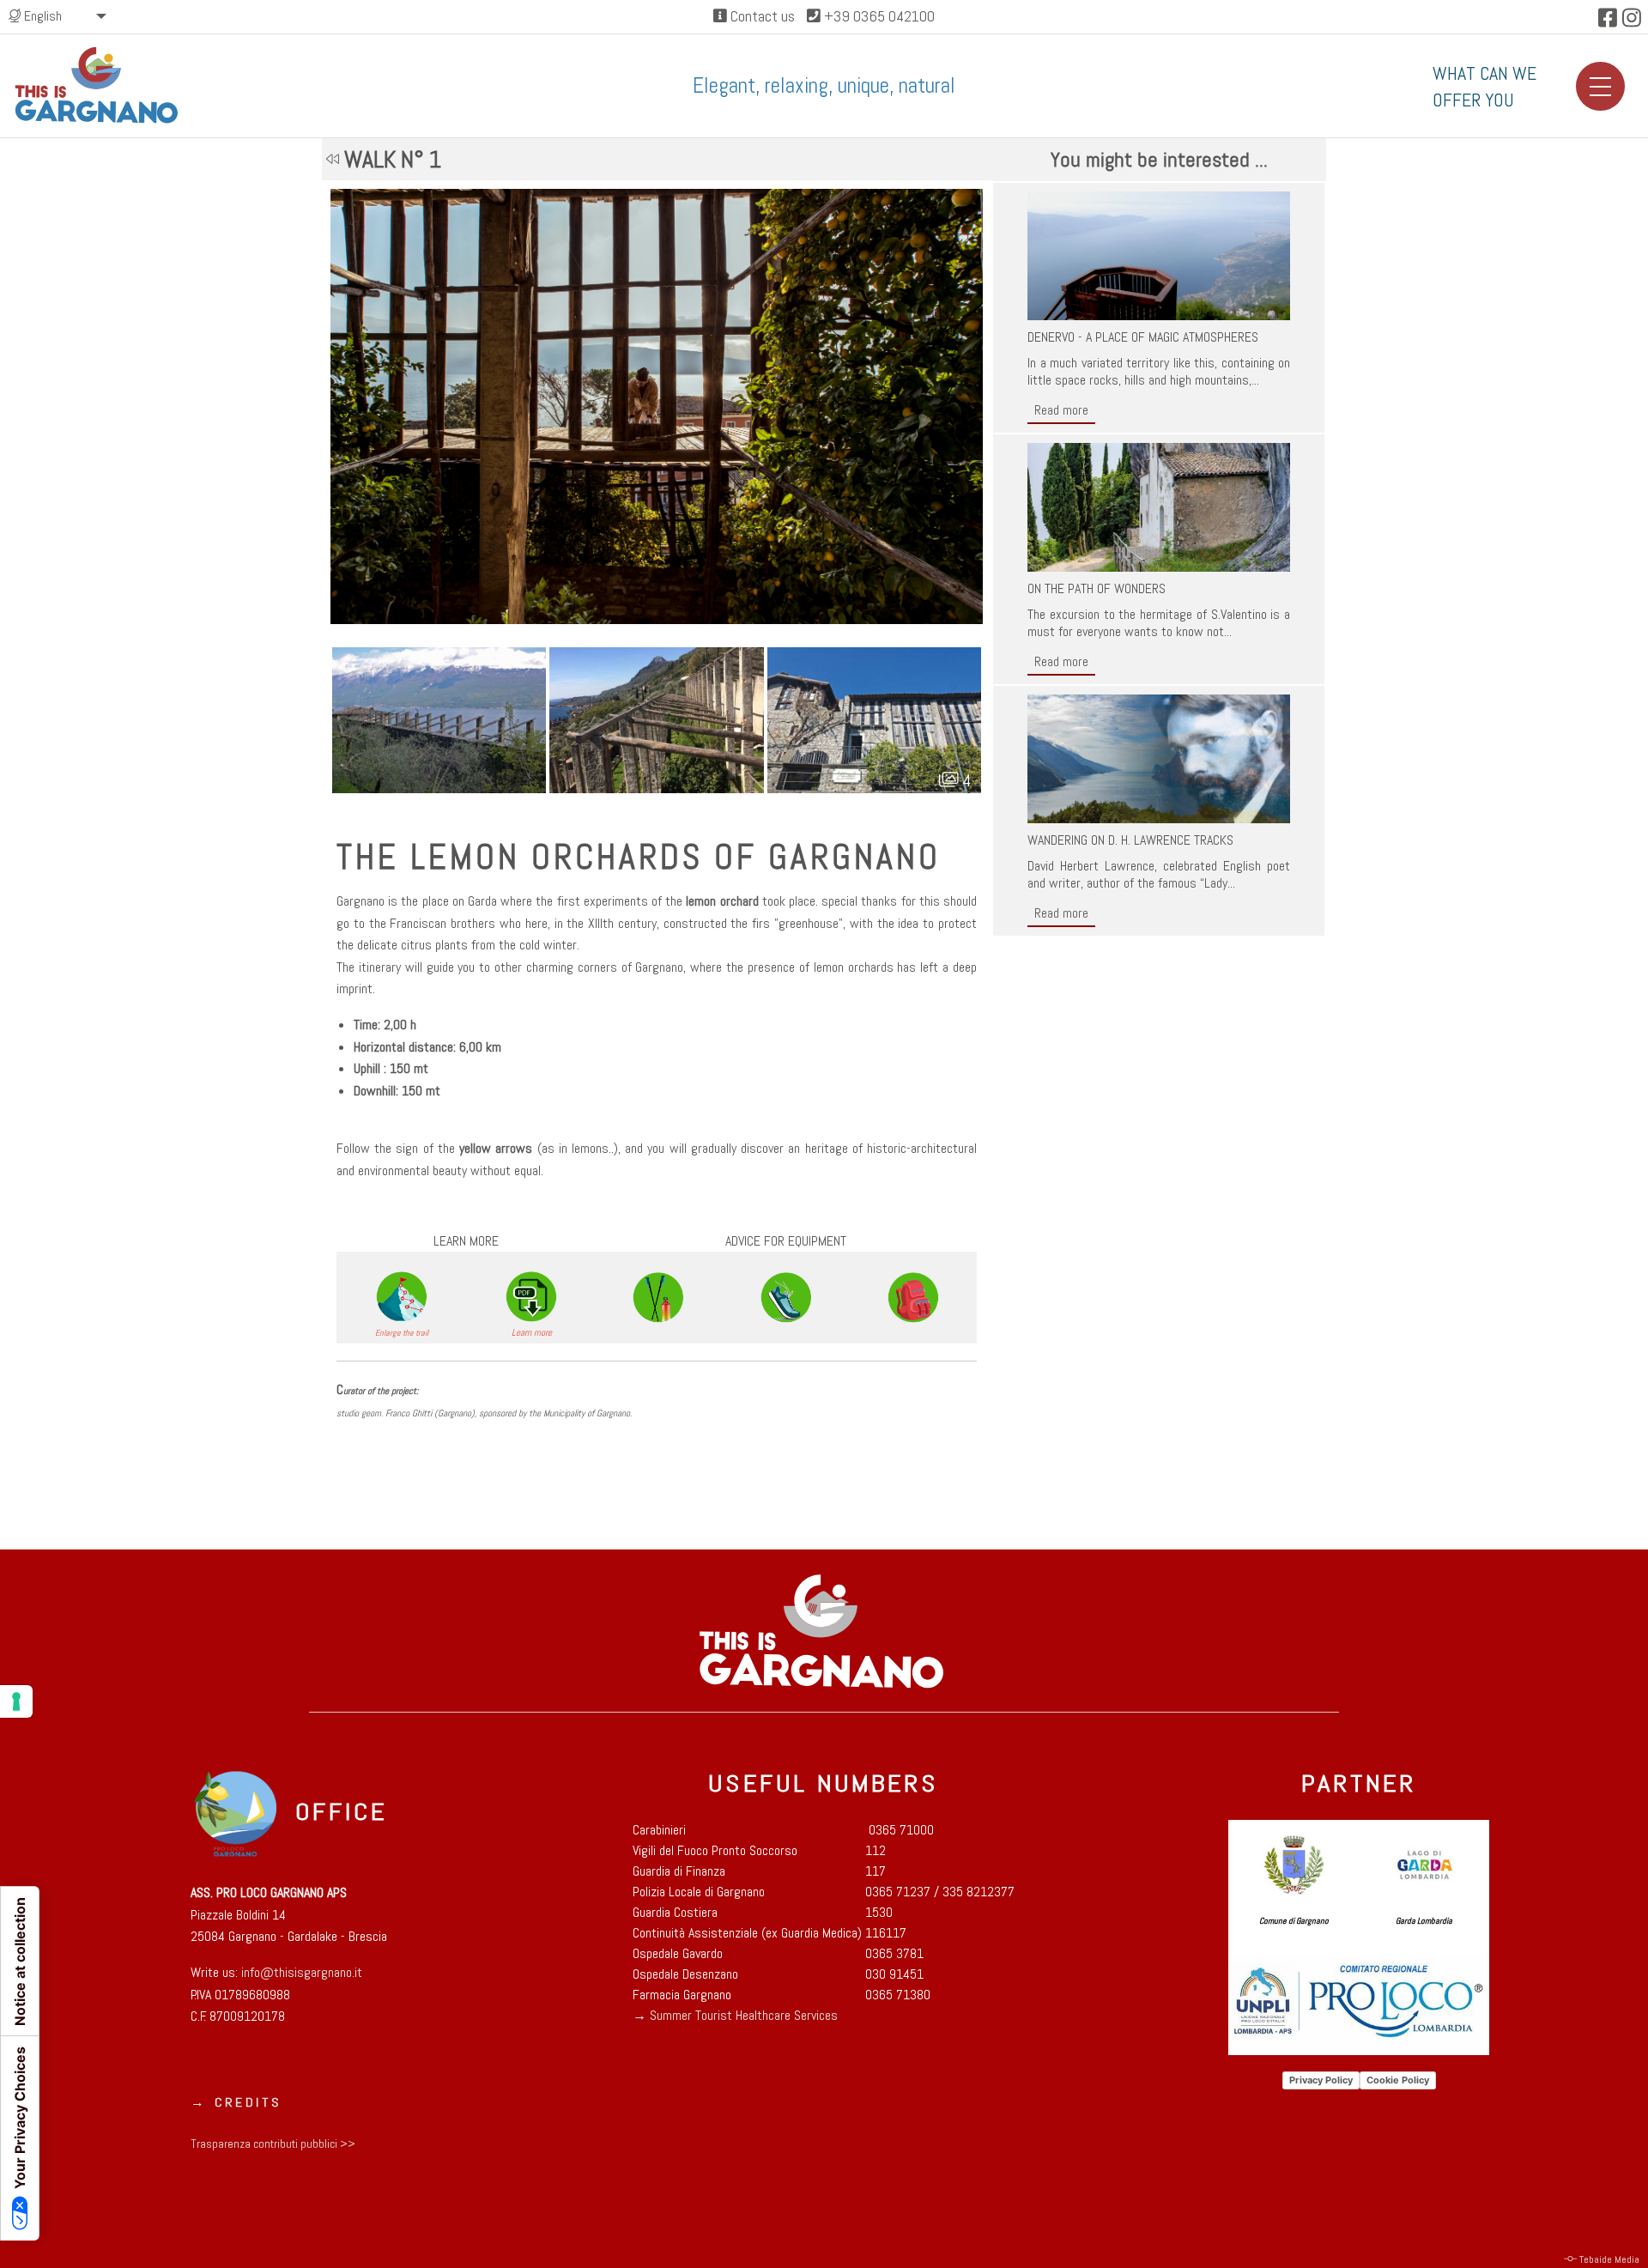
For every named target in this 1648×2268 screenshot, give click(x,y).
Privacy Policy (1321, 2080)
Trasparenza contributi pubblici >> (273, 2144)
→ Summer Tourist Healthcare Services (735, 2015)
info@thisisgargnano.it (300, 1972)
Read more (1061, 410)
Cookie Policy (1398, 2080)
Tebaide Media (1609, 2259)
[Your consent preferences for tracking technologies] (16, 1701)
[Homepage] (98, 85)
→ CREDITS (236, 2103)
